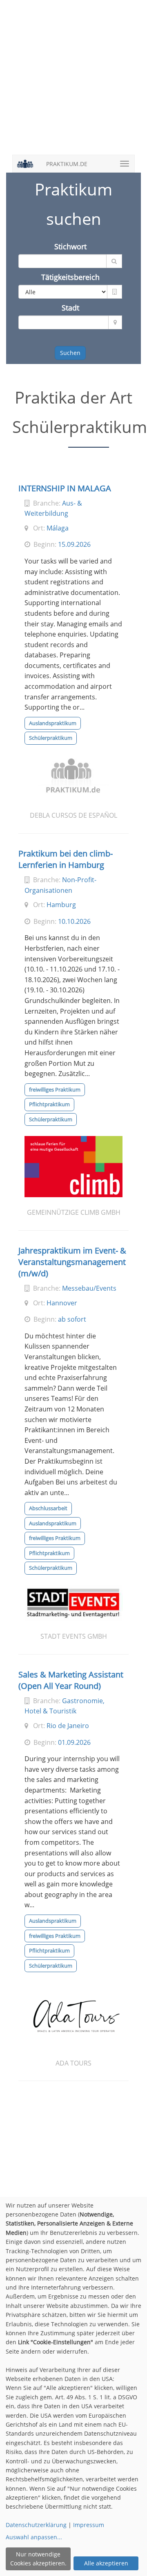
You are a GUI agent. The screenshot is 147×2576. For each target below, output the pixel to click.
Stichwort (70, 246)
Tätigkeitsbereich (70, 277)
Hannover (62, 1303)
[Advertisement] (73, 82)
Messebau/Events (89, 1288)
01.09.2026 (74, 1742)
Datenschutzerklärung (36, 2525)
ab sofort (72, 1319)
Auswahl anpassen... (34, 2537)
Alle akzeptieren (106, 2563)
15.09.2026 (74, 544)
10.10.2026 (74, 921)
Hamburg (61, 905)
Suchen (70, 353)
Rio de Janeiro (68, 1726)
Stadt (70, 308)
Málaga (58, 528)
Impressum (89, 2525)
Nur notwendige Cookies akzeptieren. (38, 2559)
